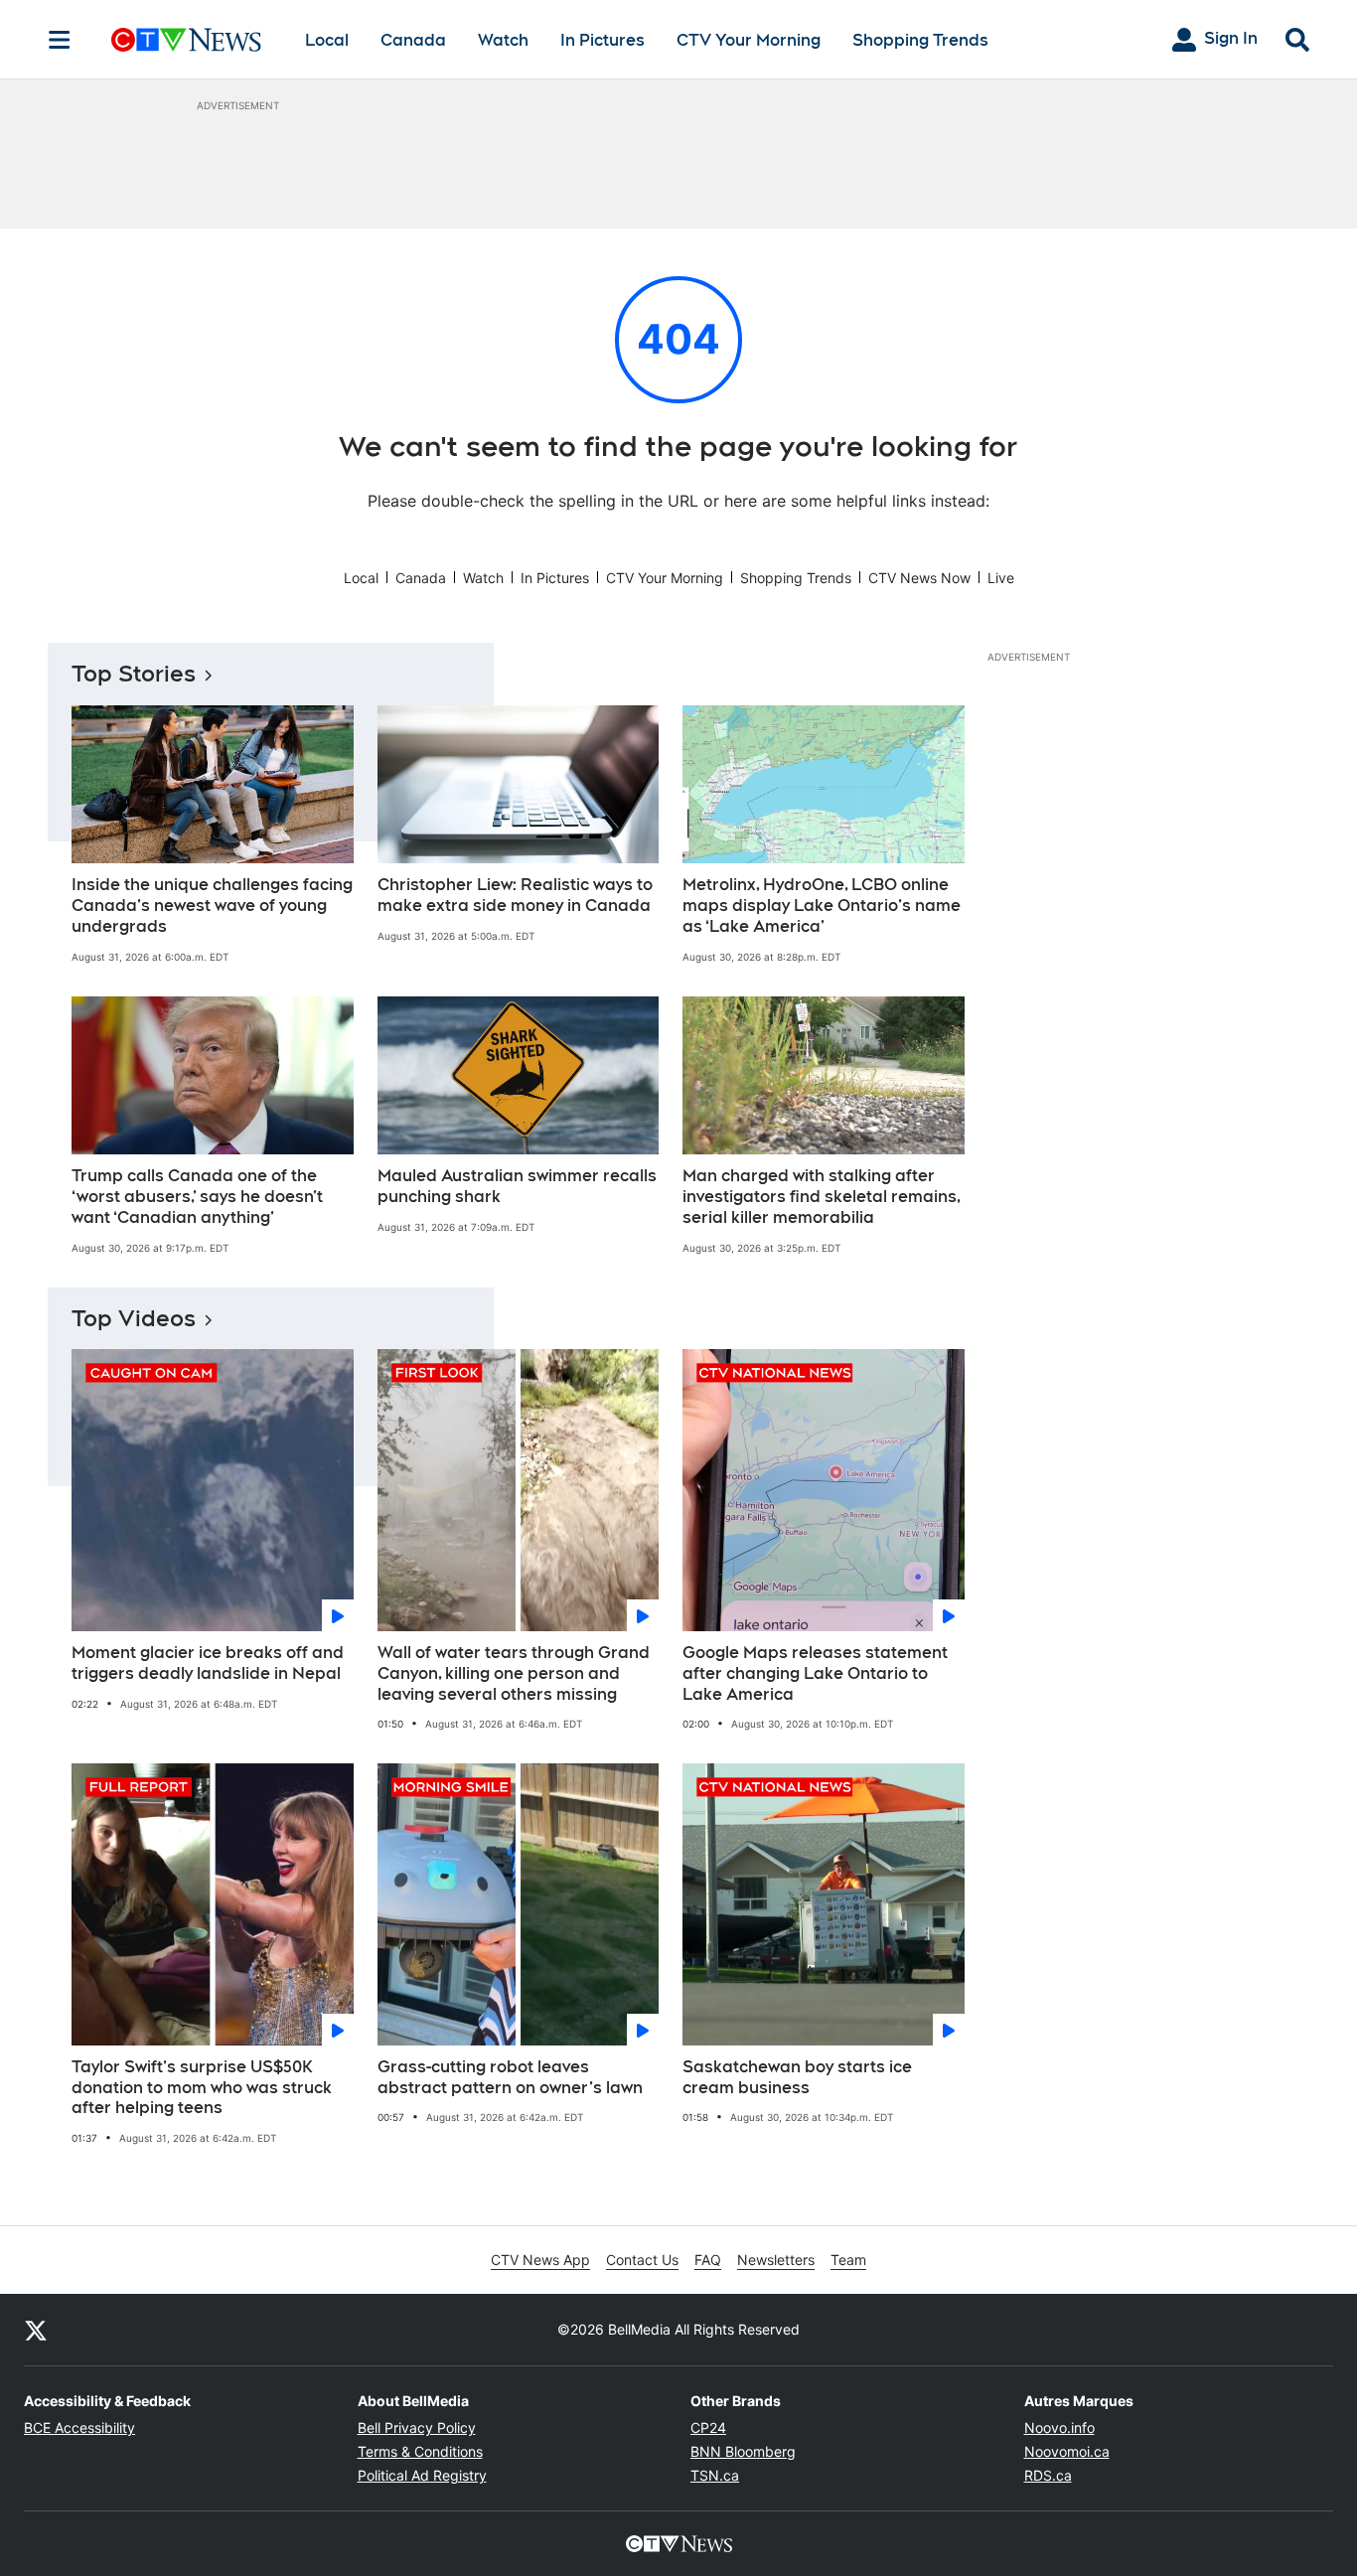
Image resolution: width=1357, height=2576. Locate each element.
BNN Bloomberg (743, 2451)
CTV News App (540, 2260)
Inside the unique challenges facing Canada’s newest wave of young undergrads (212, 906)
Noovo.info (1059, 2427)
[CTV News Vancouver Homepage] (186, 40)
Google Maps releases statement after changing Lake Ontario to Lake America (815, 1673)
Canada (413, 40)
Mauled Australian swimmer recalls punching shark (517, 1186)
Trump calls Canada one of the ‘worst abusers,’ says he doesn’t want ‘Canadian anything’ (197, 1197)
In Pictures (603, 40)
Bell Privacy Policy (417, 2427)
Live (1001, 578)
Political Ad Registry (422, 2475)
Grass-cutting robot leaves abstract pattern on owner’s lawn (510, 2077)
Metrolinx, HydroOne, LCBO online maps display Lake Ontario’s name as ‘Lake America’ (822, 906)
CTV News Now (919, 578)
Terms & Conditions (420, 2451)
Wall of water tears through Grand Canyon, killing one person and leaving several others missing (514, 1673)
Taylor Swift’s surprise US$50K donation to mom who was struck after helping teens (202, 2088)
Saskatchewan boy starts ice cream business (797, 2077)
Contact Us (642, 2260)
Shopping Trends (920, 40)
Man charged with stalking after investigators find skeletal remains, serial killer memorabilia (822, 1197)
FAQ (708, 2260)
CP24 (708, 2427)
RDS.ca (1048, 2475)
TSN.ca (715, 2475)
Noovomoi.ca (1067, 2451)
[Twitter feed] (36, 2330)
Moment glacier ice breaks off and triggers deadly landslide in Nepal (208, 1663)
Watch (503, 40)
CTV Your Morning (749, 40)
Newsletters (776, 2260)
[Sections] (60, 40)
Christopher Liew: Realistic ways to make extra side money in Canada (515, 895)
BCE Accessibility (79, 2427)
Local (327, 40)
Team (848, 2260)
